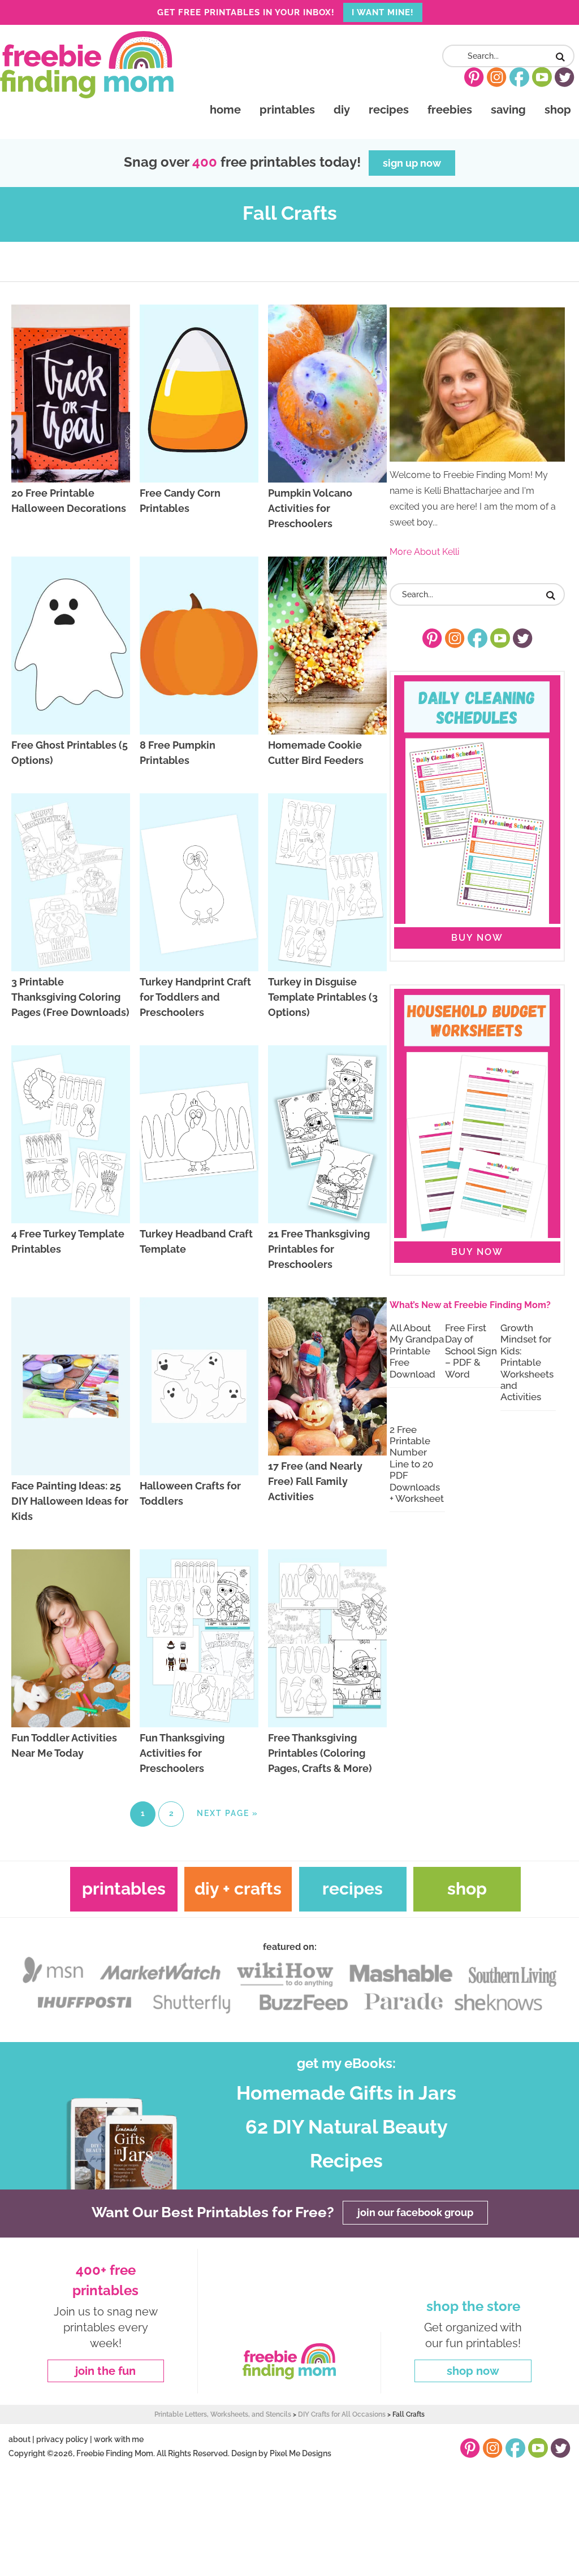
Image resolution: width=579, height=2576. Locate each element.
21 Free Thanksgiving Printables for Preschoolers (319, 1249)
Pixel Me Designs (301, 2453)
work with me (119, 2439)
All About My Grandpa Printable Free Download (417, 1351)
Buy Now (477, 938)
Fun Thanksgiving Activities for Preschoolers (182, 1753)
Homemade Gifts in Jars (346, 2093)
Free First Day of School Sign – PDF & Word (471, 1351)
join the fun (105, 2371)
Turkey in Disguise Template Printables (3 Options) (323, 997)
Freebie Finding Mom (87, 64)
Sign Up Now (412, 163)
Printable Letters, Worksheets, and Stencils (223, 2414)
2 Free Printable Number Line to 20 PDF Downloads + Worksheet (417, 1464)
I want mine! (383, 12)
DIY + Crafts (238, 1889)
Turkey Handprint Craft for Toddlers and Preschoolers (195, 997)
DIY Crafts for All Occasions (342, 2414)
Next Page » (228, 1813)
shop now (473, 2371)
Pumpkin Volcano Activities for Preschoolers (310, 508)
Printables (124, 1889)
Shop (467, 1889)
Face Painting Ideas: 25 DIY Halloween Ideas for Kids (70, 1501)
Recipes (353, 1889)
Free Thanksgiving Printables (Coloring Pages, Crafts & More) (320, 1753)
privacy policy (62, 2439)
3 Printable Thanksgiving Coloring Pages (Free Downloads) (70, 997)
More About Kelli (424, 552)
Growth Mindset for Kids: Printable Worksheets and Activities (527, 1362)
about (20, 2439)
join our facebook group (415, 2212)
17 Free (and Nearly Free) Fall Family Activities (315, 1481)
